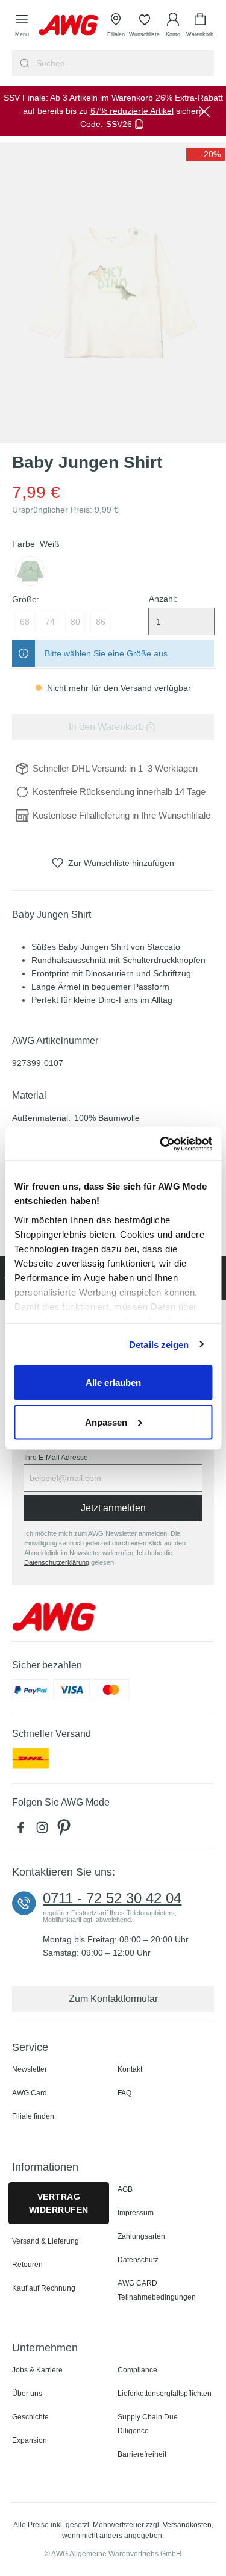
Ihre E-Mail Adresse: (57, 1458)
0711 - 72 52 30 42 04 (112, 1898)
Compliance (137, 2370)
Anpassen (106, 1422)
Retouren (27, 2265)
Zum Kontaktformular (113, 1999)
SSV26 (119, 124)
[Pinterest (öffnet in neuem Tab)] (65, 1830)
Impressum (136, 2213)
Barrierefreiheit (142, 2454)
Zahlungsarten (141, 2236)
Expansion (30, 2440)
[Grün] (30, 571)
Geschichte (30, 2417)
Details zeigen (159, 1344)
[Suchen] (23, 63)
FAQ (124, 2093)
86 (101, 622)
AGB (125, 2189)
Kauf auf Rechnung (44, 2288)
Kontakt (130, 2069)
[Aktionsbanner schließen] (204, 111)
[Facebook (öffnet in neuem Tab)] (23, 1830)
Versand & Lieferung (46, 2241)
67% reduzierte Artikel (132, 111)
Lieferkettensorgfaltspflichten (165, 2394)
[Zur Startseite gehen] (69, 25)
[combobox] (124, 63)
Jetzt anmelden (113, 1508)
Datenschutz (138, 2260)
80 (75, 622)
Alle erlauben (113, 1383)
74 (50, 622)
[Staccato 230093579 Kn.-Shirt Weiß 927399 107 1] (113, 292)
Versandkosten (187, 2525)
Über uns (27, 2394)
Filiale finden (33, 2116)
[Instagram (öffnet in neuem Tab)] (45, 1830)
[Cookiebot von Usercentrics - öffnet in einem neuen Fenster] (161, 1144)
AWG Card (30, 2093)
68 (25, 622)
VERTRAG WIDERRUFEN (59, 2203)
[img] (206, 154)
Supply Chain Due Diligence (148, 2424)
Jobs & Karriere (37, 2370)
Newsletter (30, 2069)
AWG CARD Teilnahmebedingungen (157, 2290)
